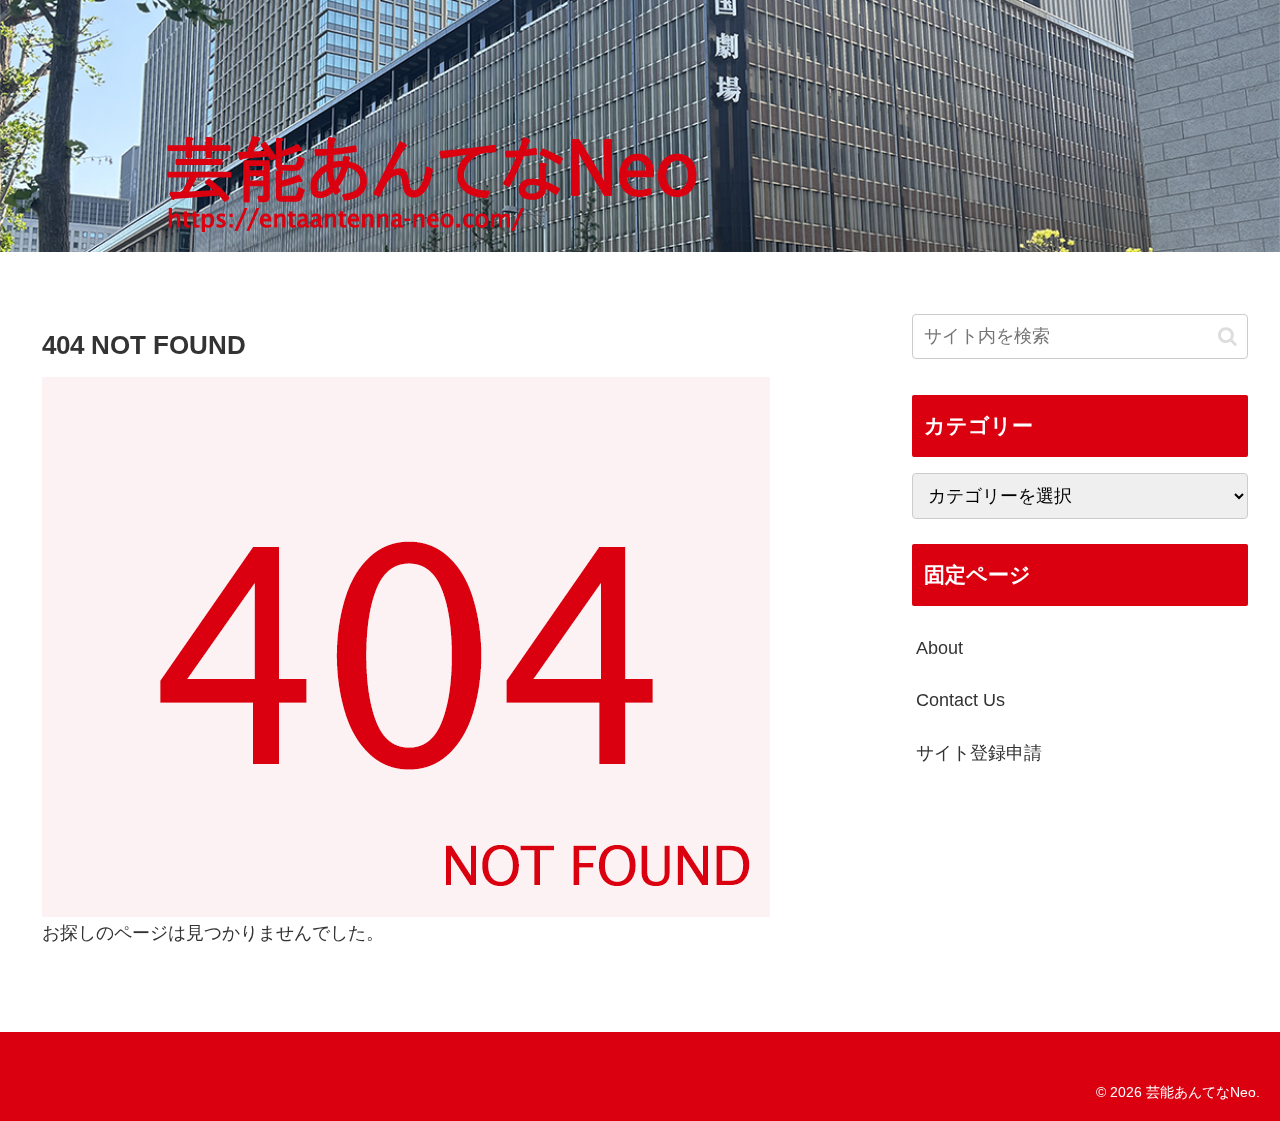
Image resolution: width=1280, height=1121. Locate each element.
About (939, 648)
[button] (1227, 335)
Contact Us (960, 700)
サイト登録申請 (979, 753)
